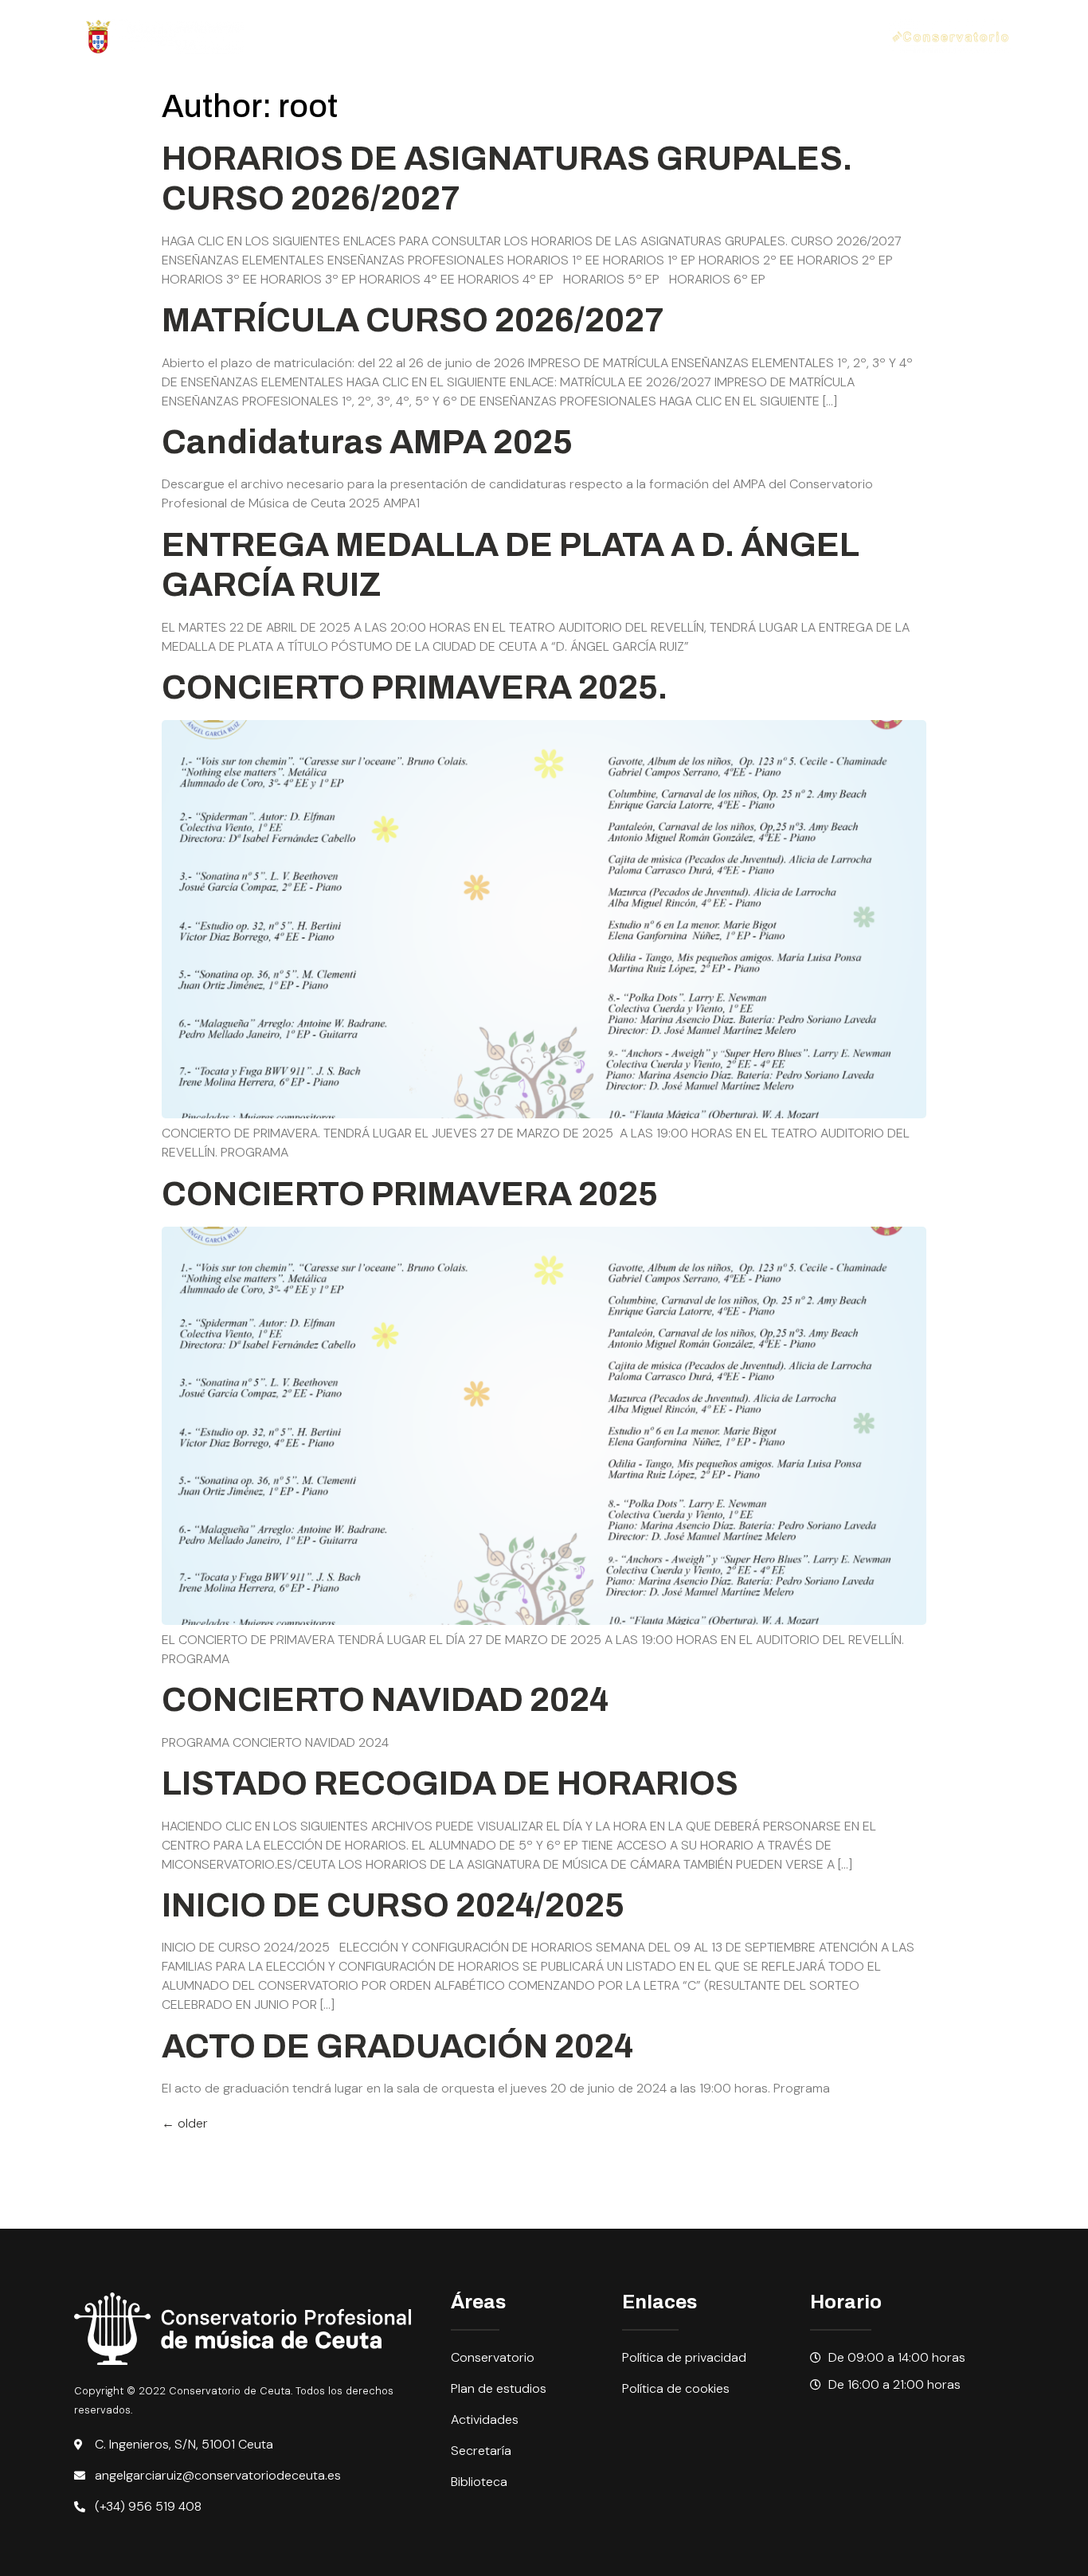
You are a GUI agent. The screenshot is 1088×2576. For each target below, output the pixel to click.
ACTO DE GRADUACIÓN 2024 (397, 2046)
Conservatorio (322, 18)
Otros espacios (325, 55)
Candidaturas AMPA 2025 (367, 442)
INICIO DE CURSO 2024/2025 (393, 1905)
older (185, 2123)
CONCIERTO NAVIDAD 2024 (385, 1700)
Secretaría (697, 18)
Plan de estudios (464, 18)
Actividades (598, 18)
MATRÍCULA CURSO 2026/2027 (413, 320)
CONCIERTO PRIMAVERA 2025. (415, 687)
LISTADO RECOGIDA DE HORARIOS (450, 1783)
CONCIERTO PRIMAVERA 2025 (410, 1194)
